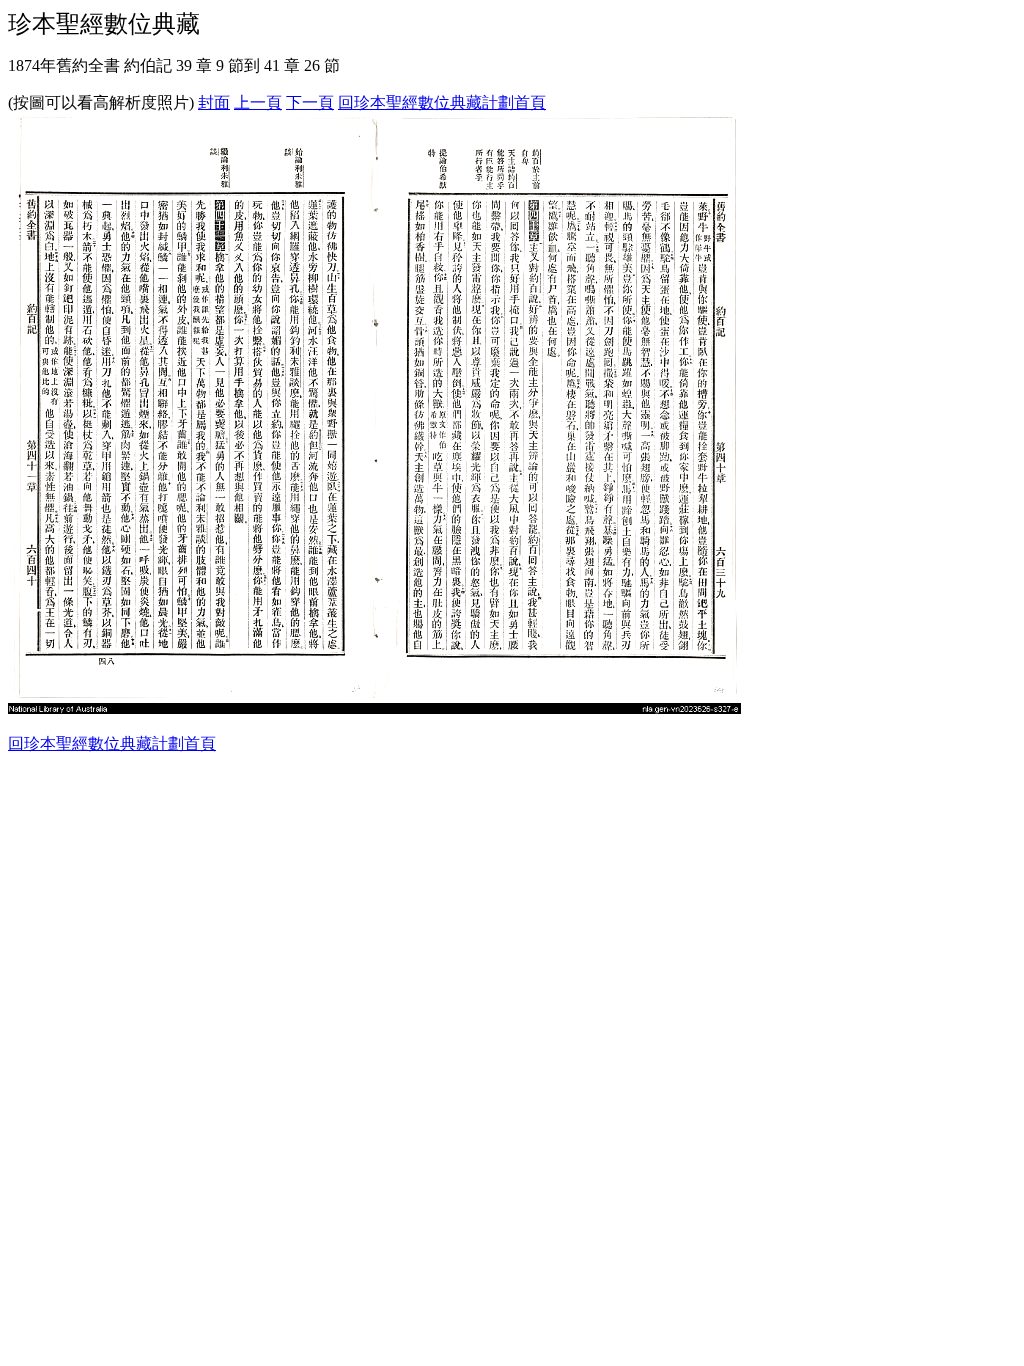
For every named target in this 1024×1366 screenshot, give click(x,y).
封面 (214, 102)
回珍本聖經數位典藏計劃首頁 (442, 102)
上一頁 (258, 102)
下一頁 (310, 102)
